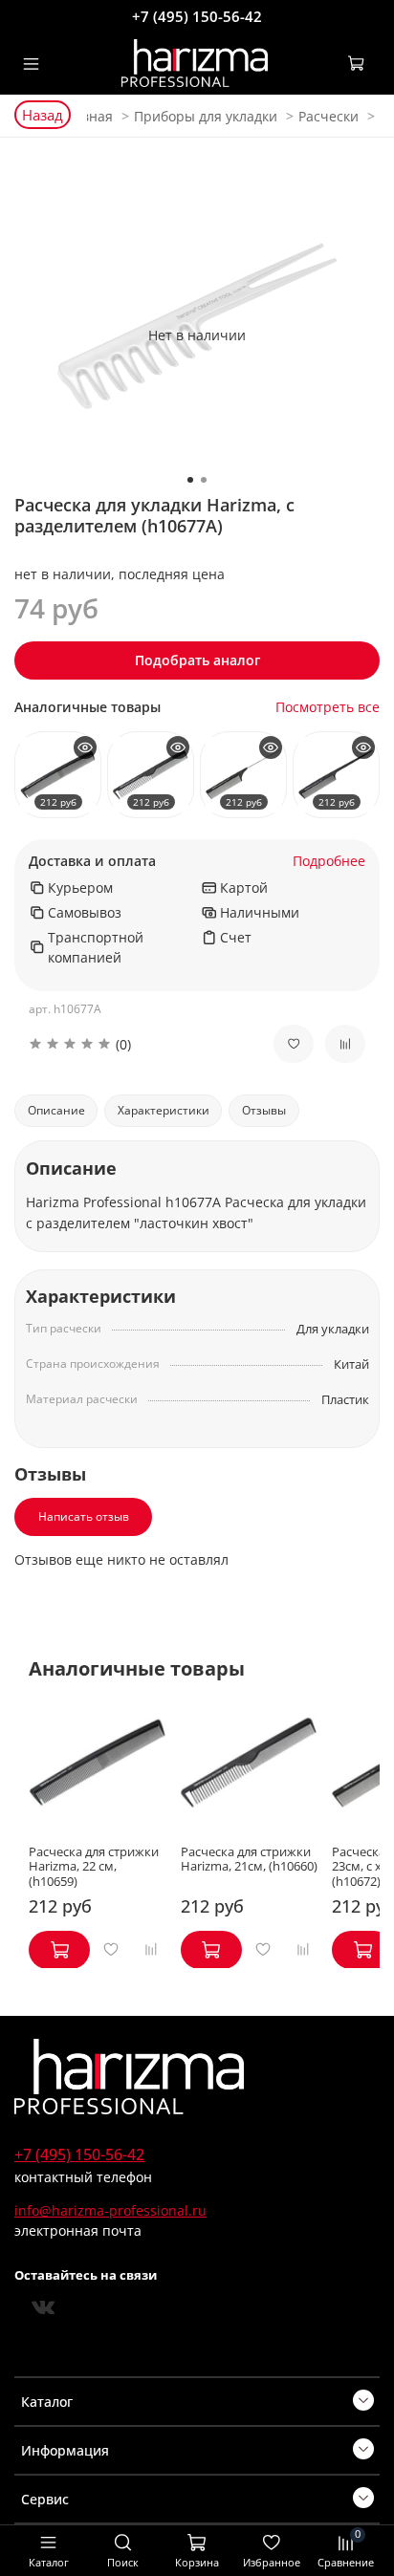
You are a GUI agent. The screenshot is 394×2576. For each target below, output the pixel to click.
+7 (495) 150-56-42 (197, 16)
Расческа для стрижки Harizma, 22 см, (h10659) (94, 1866)
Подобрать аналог (197, 660)
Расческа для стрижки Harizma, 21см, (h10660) (249, 1859)
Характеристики (164, 1110)
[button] (137, 1044)
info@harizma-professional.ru (110, 2210)
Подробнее (329, 862)
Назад (43, 115)
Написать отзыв (84, 1516)
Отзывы (264, 1110)
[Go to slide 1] (190, 480)
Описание (56, 1110)
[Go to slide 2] (204, 480)
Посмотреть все (328, 708)
